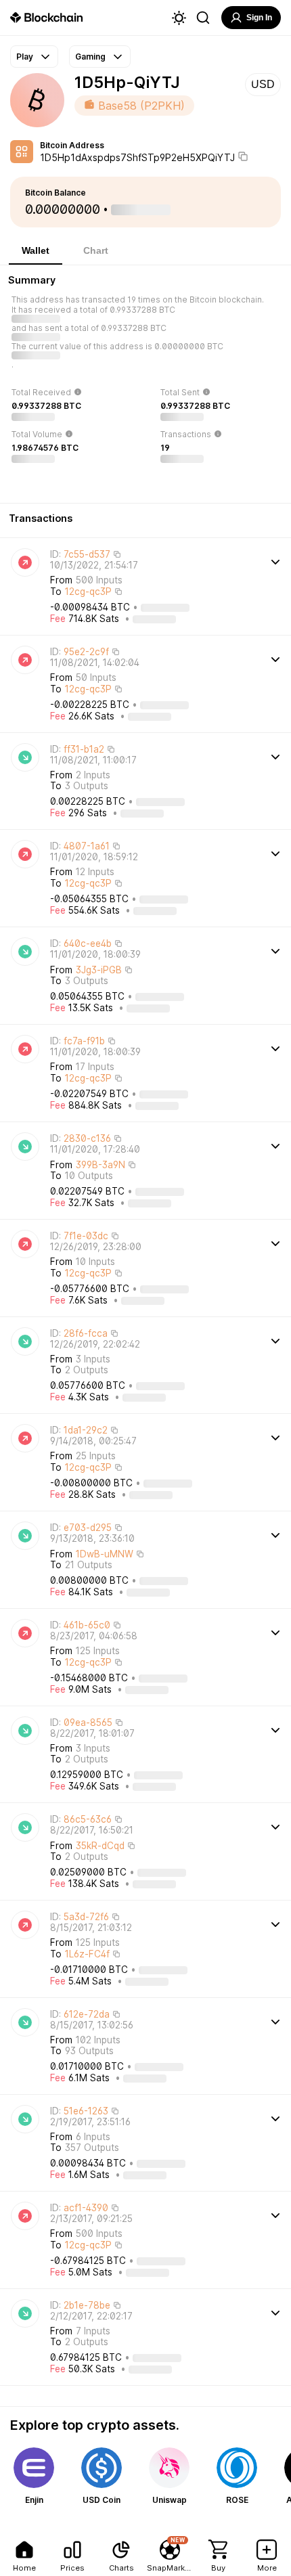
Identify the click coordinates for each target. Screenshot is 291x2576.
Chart (96, 250)
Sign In (259, 18)
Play (25, 57)
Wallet (36, 250)
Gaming (90, 57)
